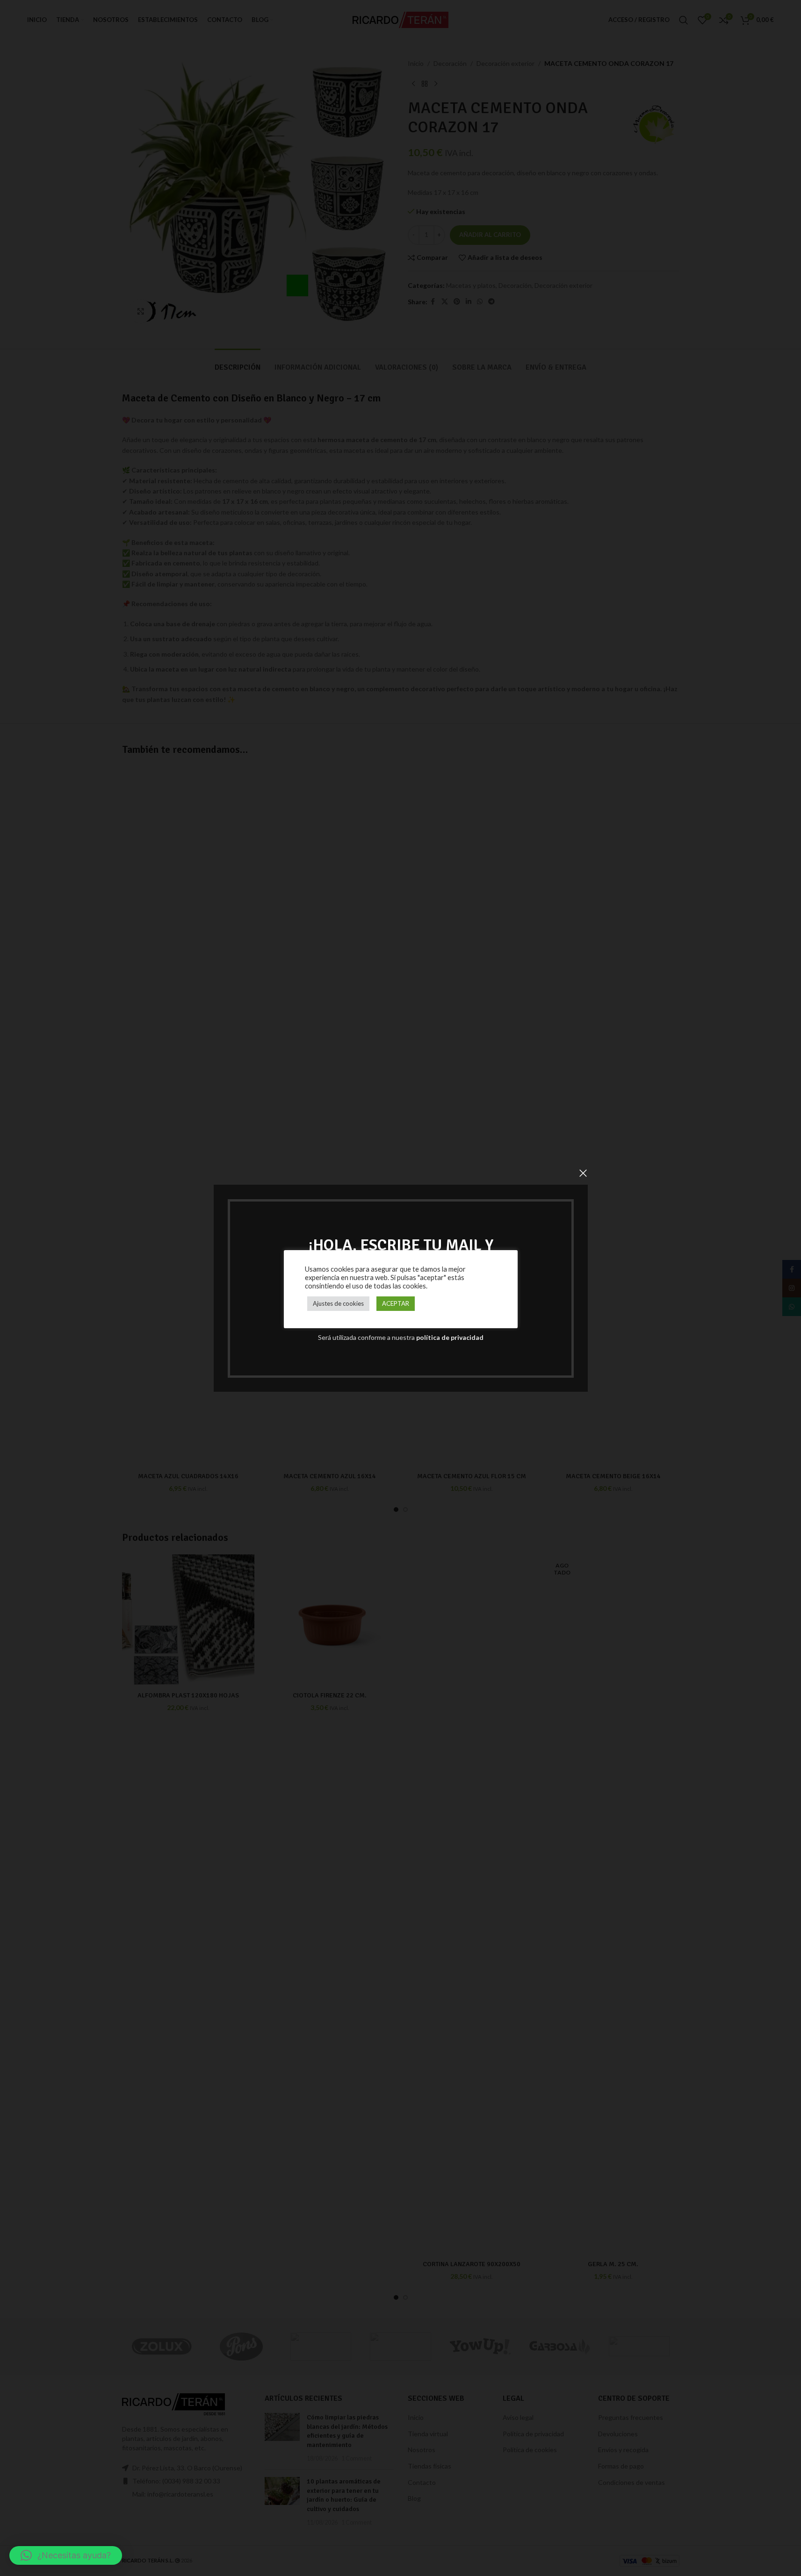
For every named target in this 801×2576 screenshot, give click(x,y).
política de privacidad (450, 1337)
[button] (66, 2555)
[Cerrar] (583, 1173)
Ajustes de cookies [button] (338, 1303)
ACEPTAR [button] (396, 1303)
